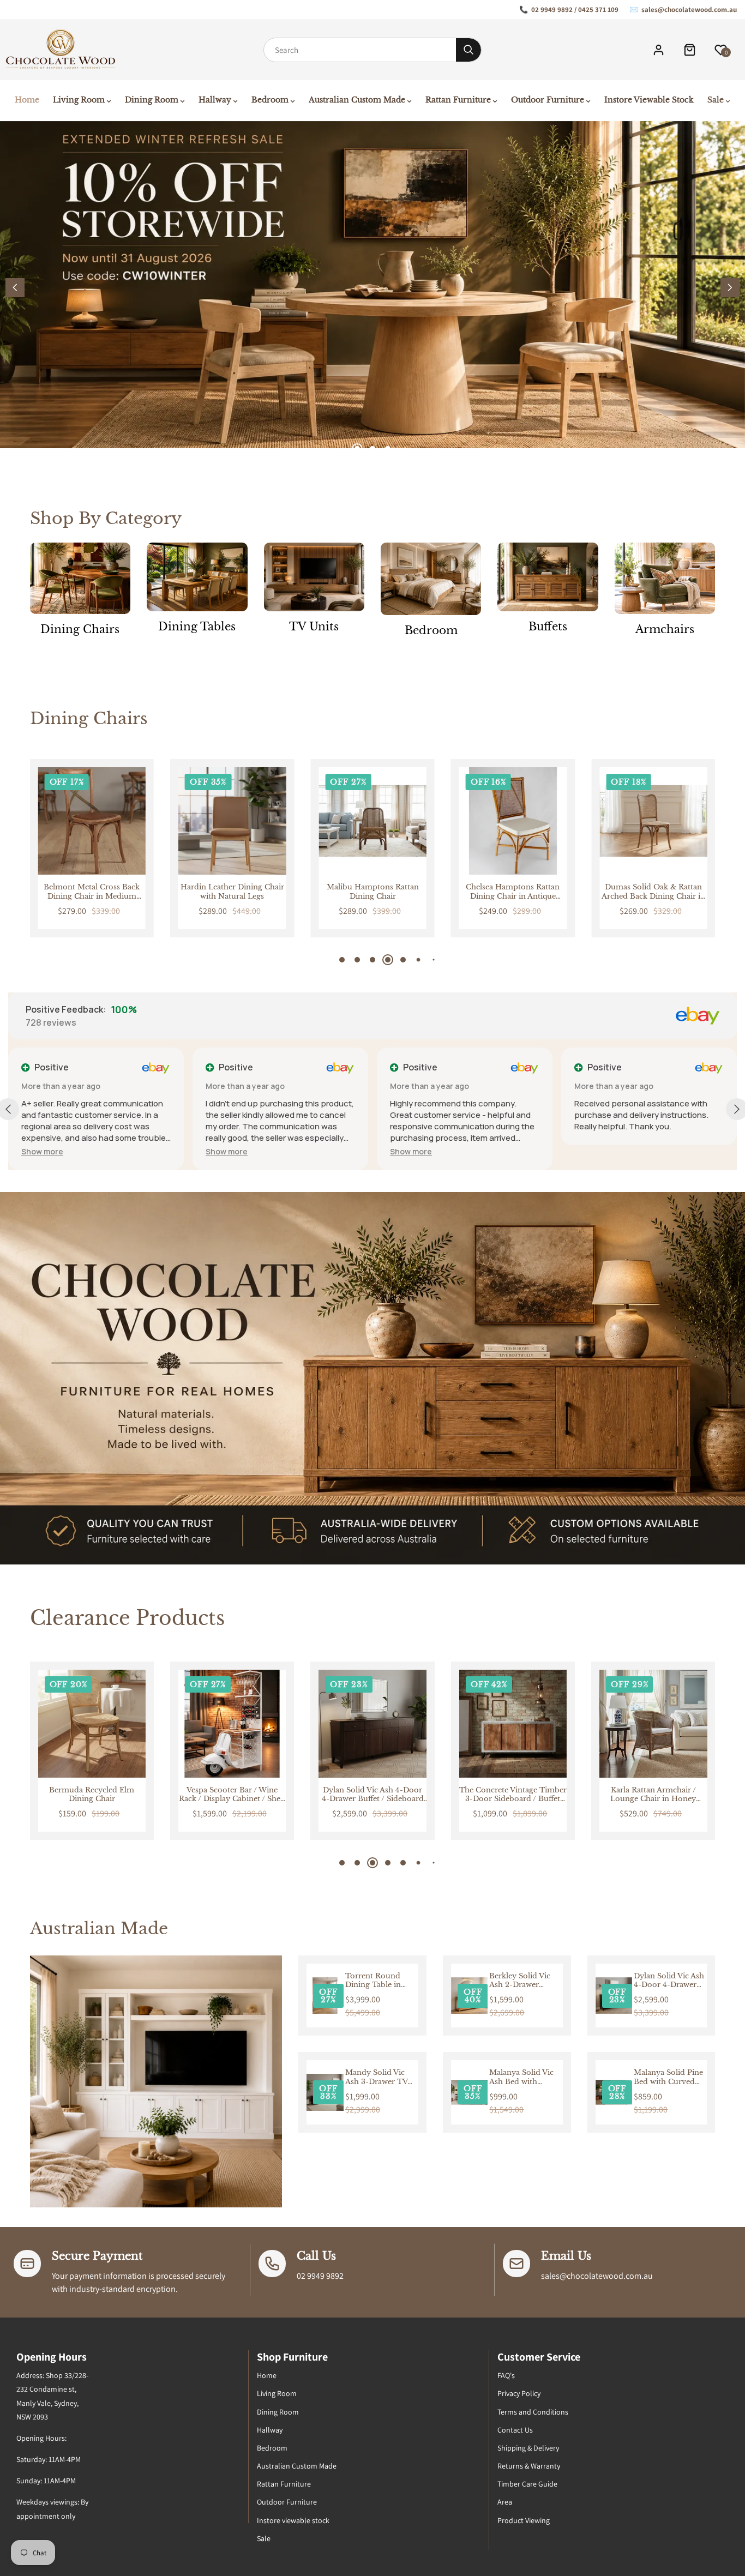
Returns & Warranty (529, 2466)
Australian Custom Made (297, 2466)
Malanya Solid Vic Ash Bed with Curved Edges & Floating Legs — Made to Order (521, 2078)
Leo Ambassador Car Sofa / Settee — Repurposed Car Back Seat (653, 1795)
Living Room (277, 2393)
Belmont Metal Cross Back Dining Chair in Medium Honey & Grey (92, 892)
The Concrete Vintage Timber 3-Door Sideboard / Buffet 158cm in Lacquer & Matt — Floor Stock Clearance (372, 1795)
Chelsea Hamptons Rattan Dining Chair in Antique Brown (513, 892)
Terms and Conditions (533, 2412)
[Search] (468, 50)
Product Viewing (524, 2520)
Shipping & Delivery (528, 2448)
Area (505, 2502)
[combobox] (360, 50)
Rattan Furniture (284, 2484)
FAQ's (506, 2375)
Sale (264, 2538)
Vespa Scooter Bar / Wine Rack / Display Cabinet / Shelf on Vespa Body (92, 1795)
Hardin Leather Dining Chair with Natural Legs (232, 892)
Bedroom (431, 630)
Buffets (548, 627)
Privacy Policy (519, 2393)
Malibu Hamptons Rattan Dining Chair (373, 892)
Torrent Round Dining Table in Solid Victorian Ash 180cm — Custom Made (380, 1981)
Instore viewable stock (293, 2520)
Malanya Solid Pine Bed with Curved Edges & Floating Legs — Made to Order (668, 2078)
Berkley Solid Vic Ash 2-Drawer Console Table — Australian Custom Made (523, 1981)
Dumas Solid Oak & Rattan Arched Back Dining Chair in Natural (653, 892)
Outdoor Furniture (287, 2502)
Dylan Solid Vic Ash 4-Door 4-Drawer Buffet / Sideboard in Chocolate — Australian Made (232, 1795)
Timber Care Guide (527, 2484)
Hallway (270, 2430)
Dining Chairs (80, 629)
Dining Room (278, 2412)
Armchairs (665, 629)
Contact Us (515, 2430)
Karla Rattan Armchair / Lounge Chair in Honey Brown (513, 1795)
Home (267, 2375)
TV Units (314, 627)
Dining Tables (197, 627)
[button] (730, 288)
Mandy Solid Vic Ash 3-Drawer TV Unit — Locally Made (376, 2078)
